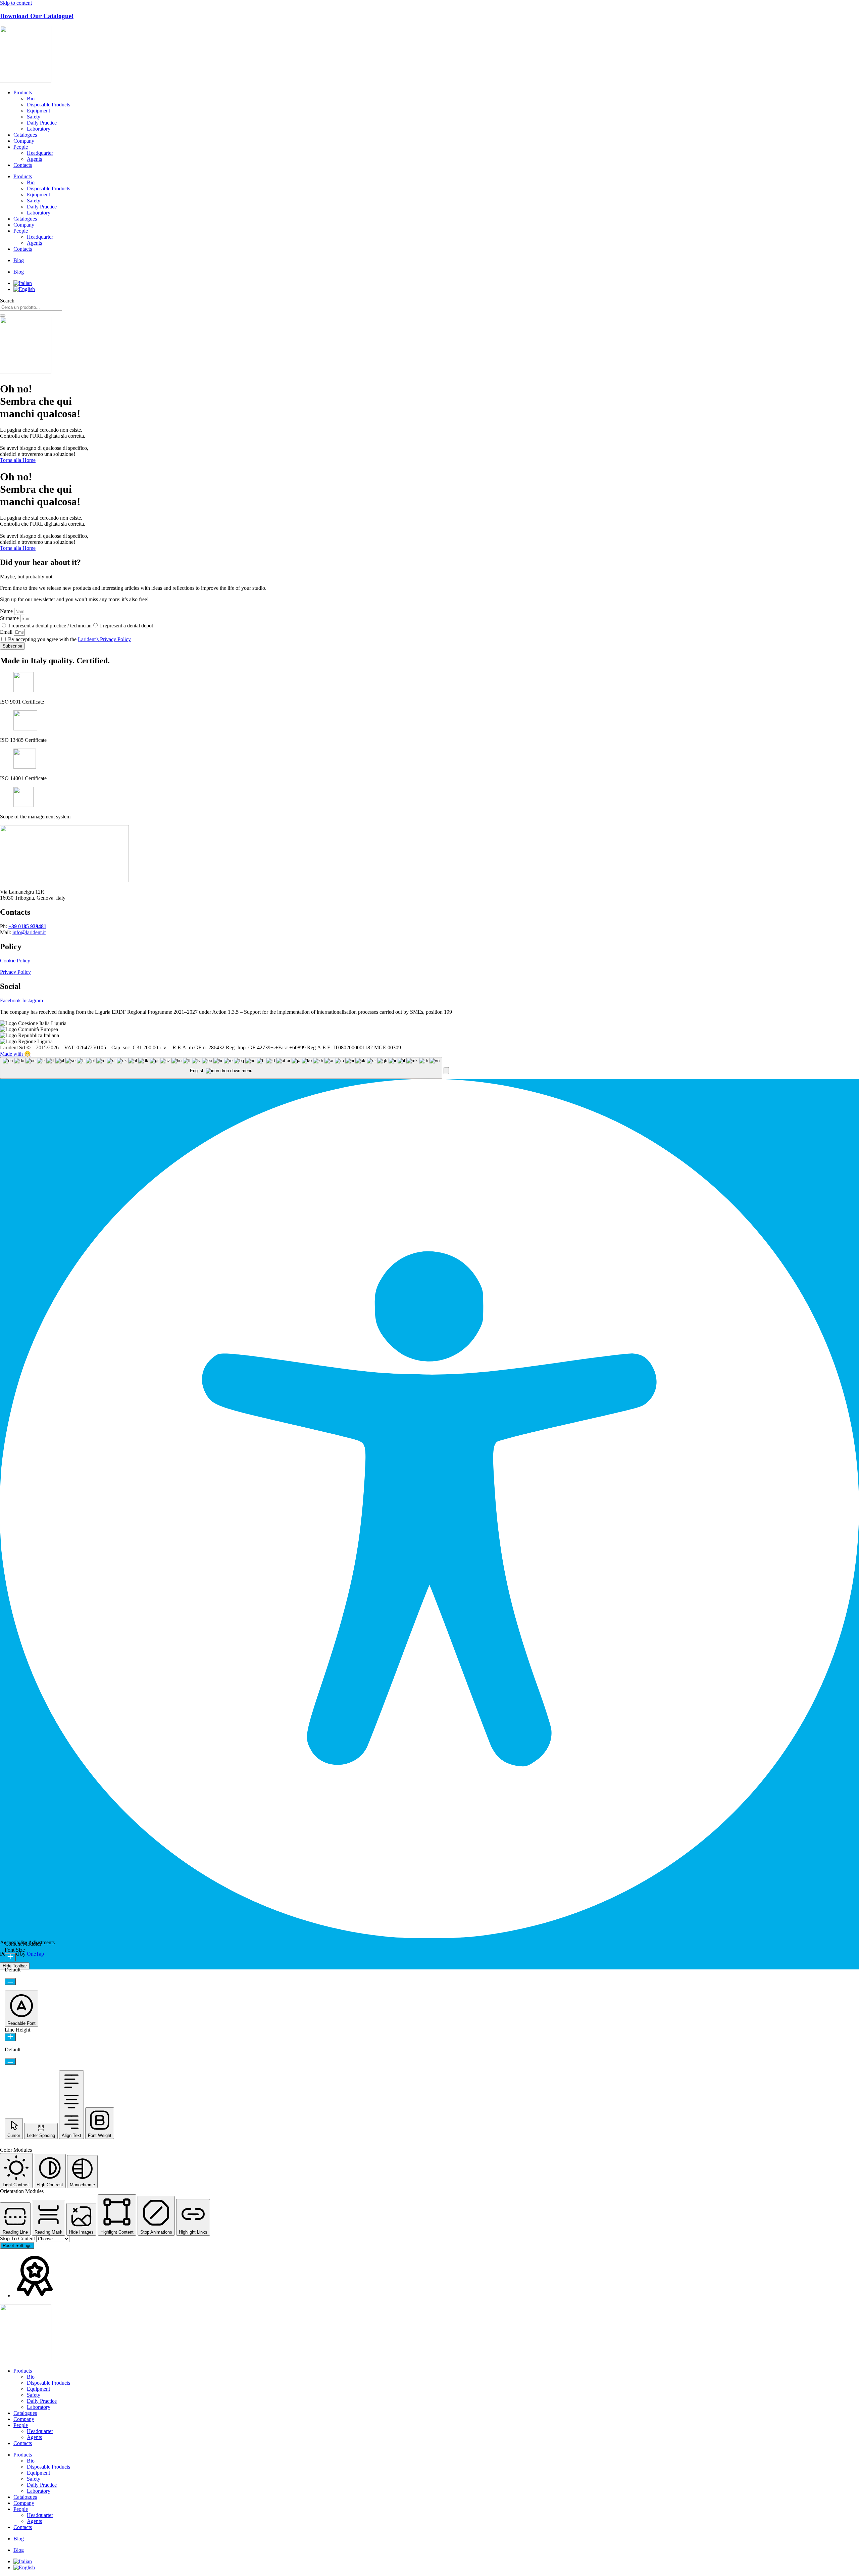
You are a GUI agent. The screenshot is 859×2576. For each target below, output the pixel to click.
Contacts (23, 165)
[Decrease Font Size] (10, 1982)
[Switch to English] (24, 289)
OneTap (35, 1954)
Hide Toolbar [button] (15, 1966)
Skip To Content (18, 2238)
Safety (34, 117)
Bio (31, 99)
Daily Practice (42, 123)
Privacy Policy (15, 972)
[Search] (3, 316)
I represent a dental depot (127, 626)
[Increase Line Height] (10, 2037)
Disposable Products (48, 105)
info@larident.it (29, 932)
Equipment (38, 111)
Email (7, 632)
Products (23, 92)
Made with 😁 (15, 1054)
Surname (10, 618)
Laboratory (39, 129)
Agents (34, 159)
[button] (446, 1071)
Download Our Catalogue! (37, 16)
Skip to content (16, 3)
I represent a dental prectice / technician (50, 626)
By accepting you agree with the (69, 639)
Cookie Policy (15, 961)
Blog (19, 260)
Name (7, 611)
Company (24, 141)
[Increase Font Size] (10, 1957)
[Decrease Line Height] (10, 2062)
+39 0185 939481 (27, 926)
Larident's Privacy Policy (104, 639)
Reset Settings (17, 2246)
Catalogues (25, 135)
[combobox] (31, 307)
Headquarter (40, 153)
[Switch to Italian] (23, 283)
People (21, 147)
